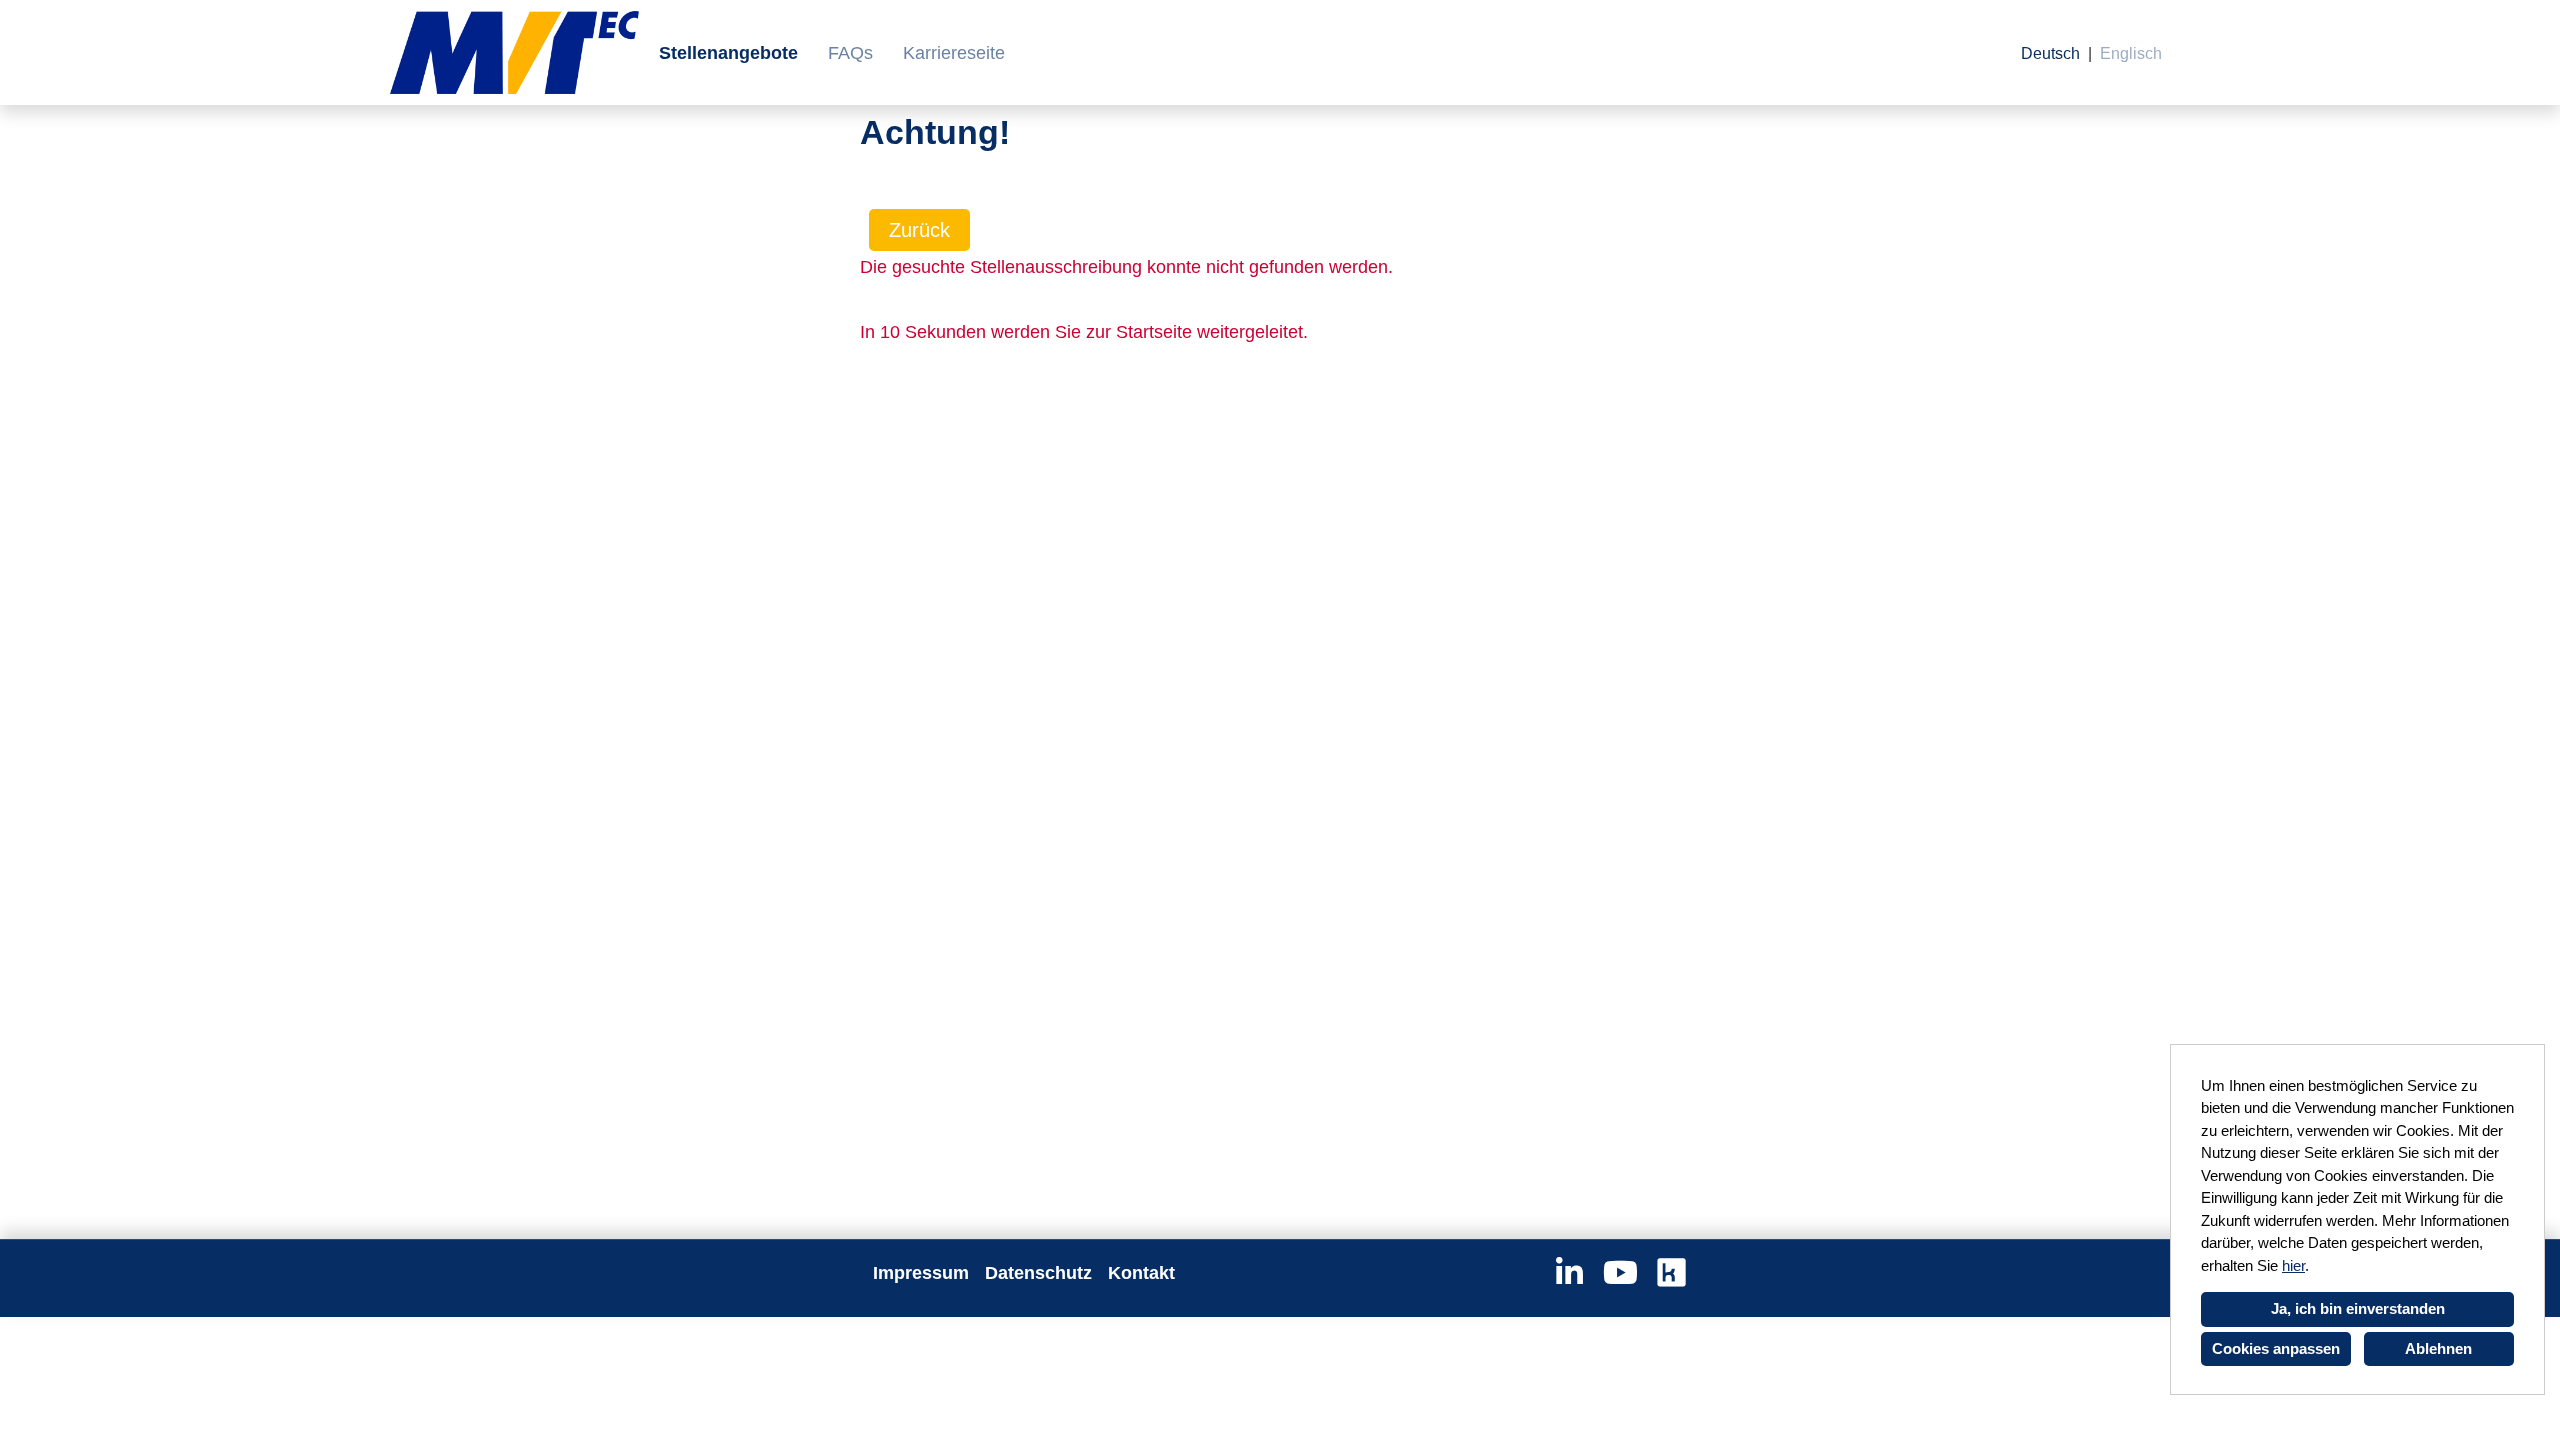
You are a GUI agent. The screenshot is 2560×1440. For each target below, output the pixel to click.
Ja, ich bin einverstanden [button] (2358, 1308)
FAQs (850, 53)
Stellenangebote (728, 53)
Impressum (921, 1273)
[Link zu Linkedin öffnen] (1569, 1273)
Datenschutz (1038, 1273)
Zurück (919, 230)
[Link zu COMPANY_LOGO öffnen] (514, 52)
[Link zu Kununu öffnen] (1671, 1273)
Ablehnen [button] (2438, 1348)
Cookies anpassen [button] (2276, 1348)
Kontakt (1141, 1273)
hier (2293, 1265)
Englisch (2131, 53)
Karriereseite (954, 53)
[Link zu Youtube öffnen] (1620, 1273)
